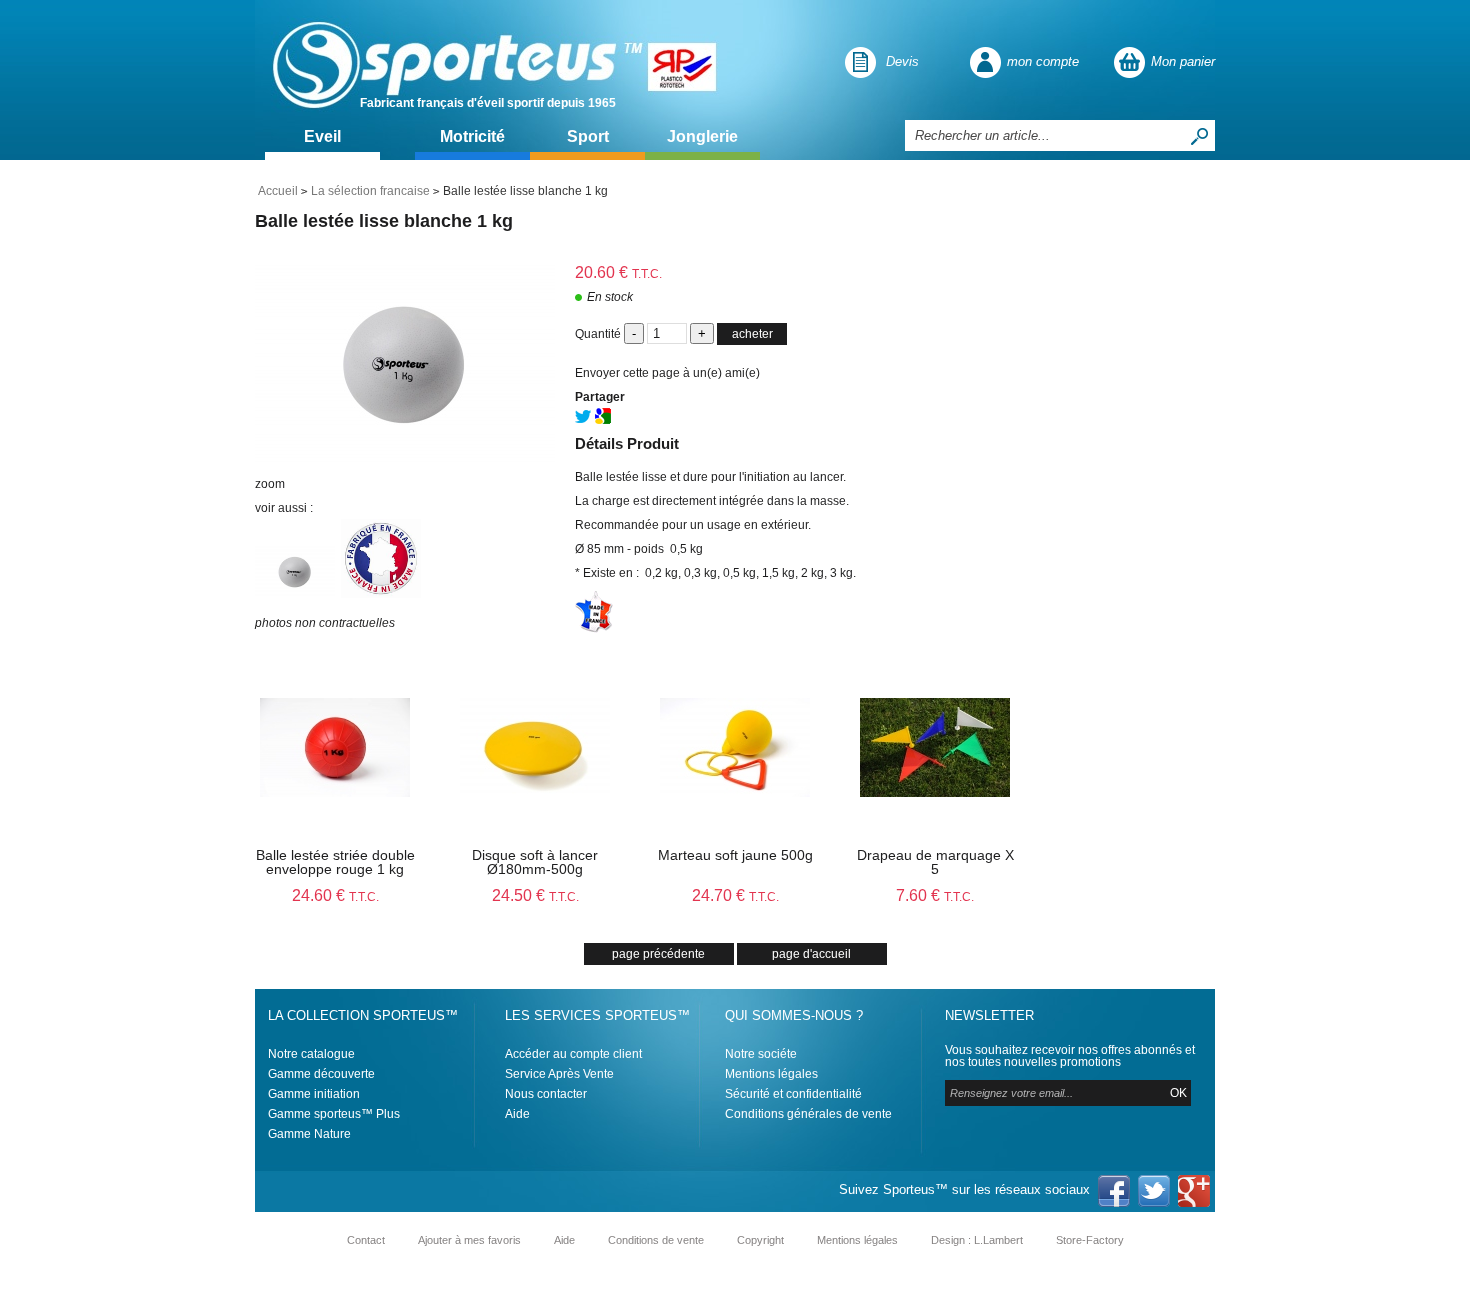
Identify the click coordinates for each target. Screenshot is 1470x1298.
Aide (517, 1114)
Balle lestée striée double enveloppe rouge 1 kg (335, 862)
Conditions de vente (656, 1240)
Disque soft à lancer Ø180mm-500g (535, 862)
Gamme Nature (309, 1134)
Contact (366, 1240)
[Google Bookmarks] (603, 420)
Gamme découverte (321, 1074)
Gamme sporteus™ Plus (334, 1114)
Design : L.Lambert (977, 1240)
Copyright (760, 1240)
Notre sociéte (761, 1054)
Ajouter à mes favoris (469, 1240)
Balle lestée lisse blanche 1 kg (384, 221)
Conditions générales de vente (808, 1114)
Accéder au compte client (573, 1054)
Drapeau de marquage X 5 (935, 862)
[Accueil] (452, 62)
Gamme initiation (314, 1094)
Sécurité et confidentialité (793, 1094)
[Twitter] (583, 420)
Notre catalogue (311, 1054)
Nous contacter (546, 1094)
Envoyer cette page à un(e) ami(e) (667, 373)
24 (335, 895)
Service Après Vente (559, 1074)
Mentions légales (771, 1074)
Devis (902, 61)
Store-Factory (1090, 1240)
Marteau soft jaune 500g (735, 855)
